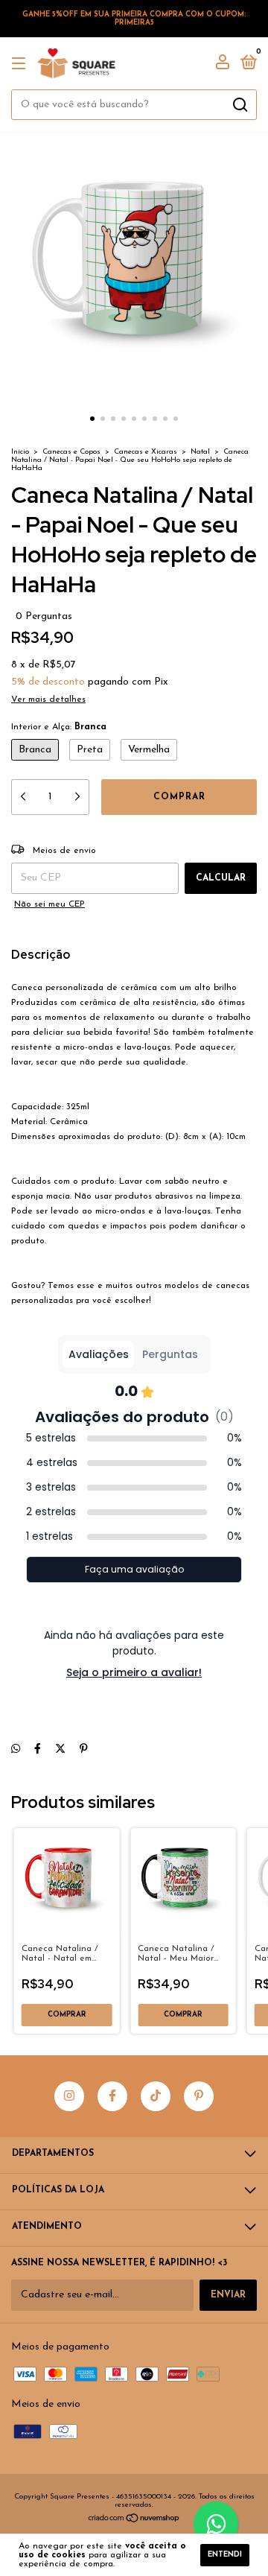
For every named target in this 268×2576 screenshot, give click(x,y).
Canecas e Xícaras (146, 452)
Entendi (225, 2555)
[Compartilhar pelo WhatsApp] (16, 1749)
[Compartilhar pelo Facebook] (38, 1749)
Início (20, 452)
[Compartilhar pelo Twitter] (60, 1749)
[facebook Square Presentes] (112, 2096)
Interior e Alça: (59, 727)
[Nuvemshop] (134, 2521)
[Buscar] (239, 105)
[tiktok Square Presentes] (156, 2096)
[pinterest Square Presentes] (199, 2096)
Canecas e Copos (71, 452)
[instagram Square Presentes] (69, 2096)
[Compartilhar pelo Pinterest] (84, 1749)
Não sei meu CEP (50, 904)
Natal (200, 452)
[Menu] (21, 64)
